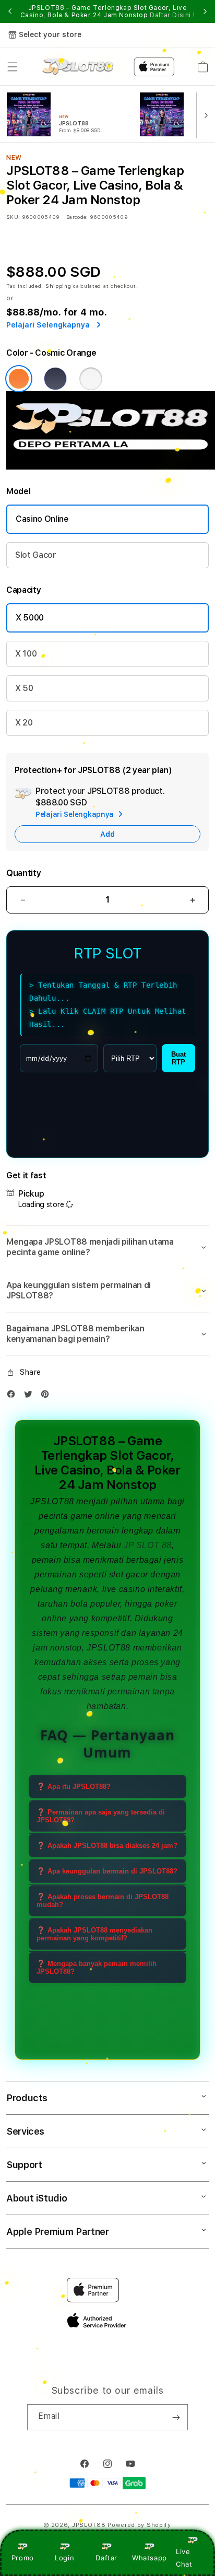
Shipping (58, 286)
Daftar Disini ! (172, 15)
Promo (23, 2558)
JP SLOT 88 (148, 1545)
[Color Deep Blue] (55, 379)
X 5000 (30, 618)
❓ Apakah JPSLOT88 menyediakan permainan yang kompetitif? (94, 1934)
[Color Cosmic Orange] (19, 379)
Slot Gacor (36, 555)
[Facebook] (14, 1396)
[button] (13, 67)
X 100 (26, 654)
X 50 (24, 688)
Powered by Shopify (139, 2525)
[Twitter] (31, 1396)
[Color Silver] (91, 379)
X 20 (24, 723)
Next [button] (205, 11)
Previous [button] (10, 11)
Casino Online (42, 519)
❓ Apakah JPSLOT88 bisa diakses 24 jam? (107, 1846)
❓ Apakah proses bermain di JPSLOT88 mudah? (103, 1901)
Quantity (23, 873)
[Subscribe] (176, 2417)
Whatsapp (150, 2558)
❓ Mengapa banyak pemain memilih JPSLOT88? (97, 1968)
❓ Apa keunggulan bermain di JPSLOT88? (107, 1871)
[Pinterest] (47, 1396)
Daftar (106, 2558)
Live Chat (184, 2557)
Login (64, 2558)
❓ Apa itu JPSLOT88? (74, 1787)
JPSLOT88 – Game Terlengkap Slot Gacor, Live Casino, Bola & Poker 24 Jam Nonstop (108, 11)
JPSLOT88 (52, 1501)
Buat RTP (178, 1058)
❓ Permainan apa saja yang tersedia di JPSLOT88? (101, 1816)
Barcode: (77, 217)
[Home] (78, 67)
